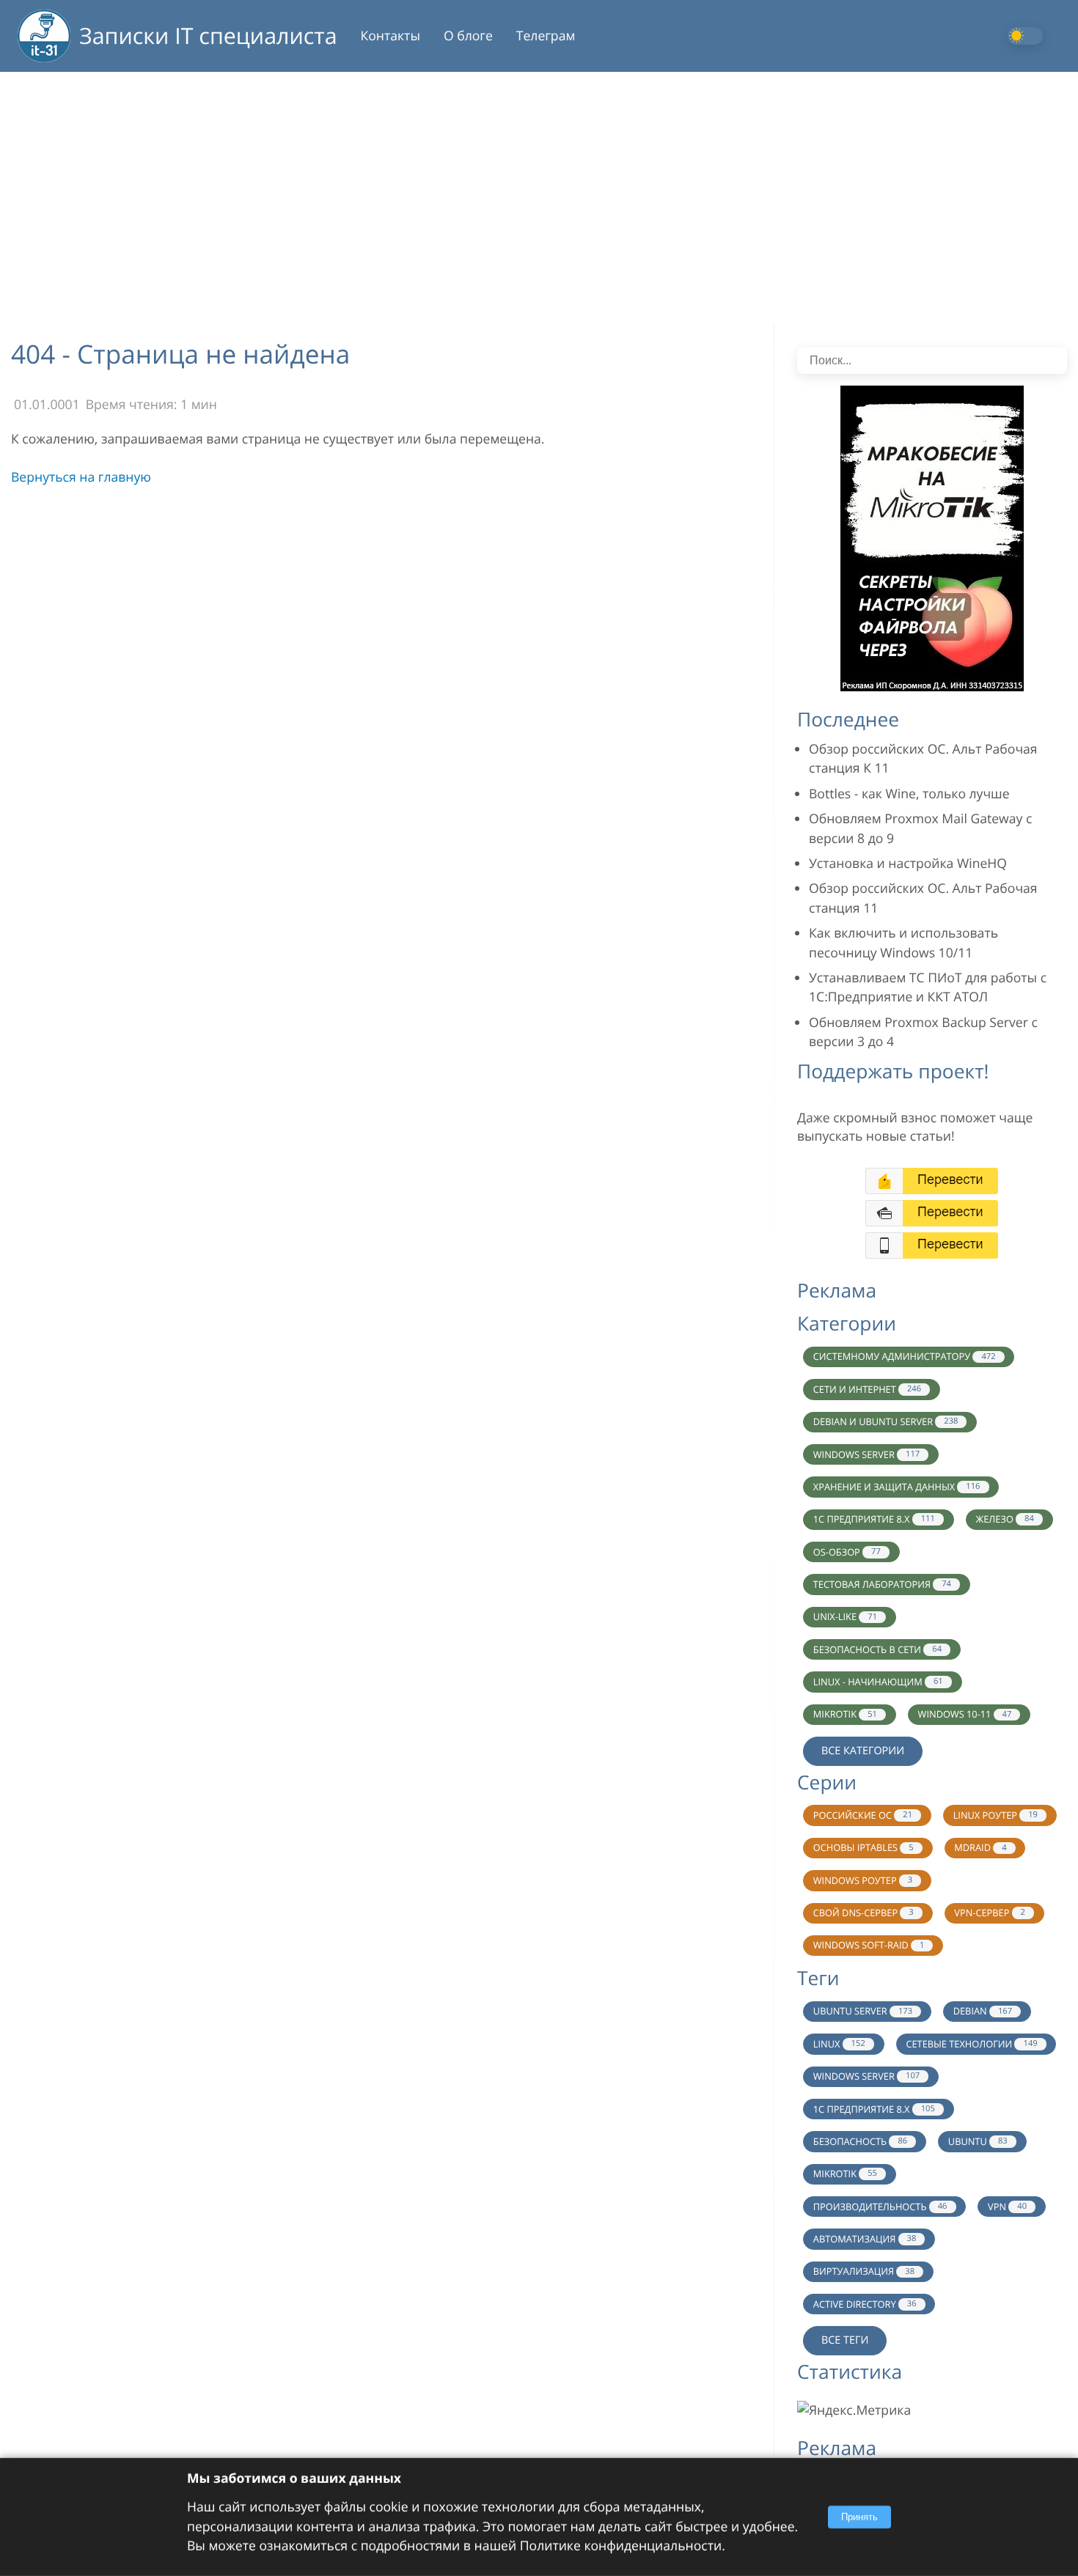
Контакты (390, 36)
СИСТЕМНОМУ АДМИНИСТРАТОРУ (905, 1356)
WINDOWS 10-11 (965, 1714)
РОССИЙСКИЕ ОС (863, 1815)
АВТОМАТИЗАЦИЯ (865, 2239)
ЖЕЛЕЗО (1004, 1519)
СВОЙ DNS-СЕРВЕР (863, 1913)
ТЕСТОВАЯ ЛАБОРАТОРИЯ (882, 1584)
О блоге (468, 36)
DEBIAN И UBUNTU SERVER (886, 1421)
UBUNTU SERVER (863, 2011)
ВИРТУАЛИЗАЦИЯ (864, 2271)
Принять (859, 2517)
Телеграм (546, 36)
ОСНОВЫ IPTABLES (863, 1847)
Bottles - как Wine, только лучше (909, 794)
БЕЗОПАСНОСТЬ (860, 2141)
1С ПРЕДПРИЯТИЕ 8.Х (874, 2109)
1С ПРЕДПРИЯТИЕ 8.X (874, 1519)
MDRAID (980, 1847)
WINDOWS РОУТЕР (863, 1880)
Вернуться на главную (81, 477)
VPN (1007, 2207)
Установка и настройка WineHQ (908, 864)
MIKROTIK (845, 1714)
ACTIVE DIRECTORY (865, 2304)
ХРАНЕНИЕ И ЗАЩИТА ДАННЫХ (897, 1487)
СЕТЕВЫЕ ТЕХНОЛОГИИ (971, 2044)
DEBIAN (983, 2011)
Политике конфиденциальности (621, 2546)
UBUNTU (978, 2141)
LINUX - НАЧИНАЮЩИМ (878, 1682)
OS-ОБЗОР (847, 1552)
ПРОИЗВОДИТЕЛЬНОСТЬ (880, 2207)
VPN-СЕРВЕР (990, 1913)
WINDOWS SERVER (866, 1454)
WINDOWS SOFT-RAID (869, 1945)
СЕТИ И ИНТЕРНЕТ (867, 1389)
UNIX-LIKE (845, 1616)
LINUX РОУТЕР (995, 1815)
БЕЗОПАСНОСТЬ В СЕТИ (877, 1649)
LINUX (839, 2044)
